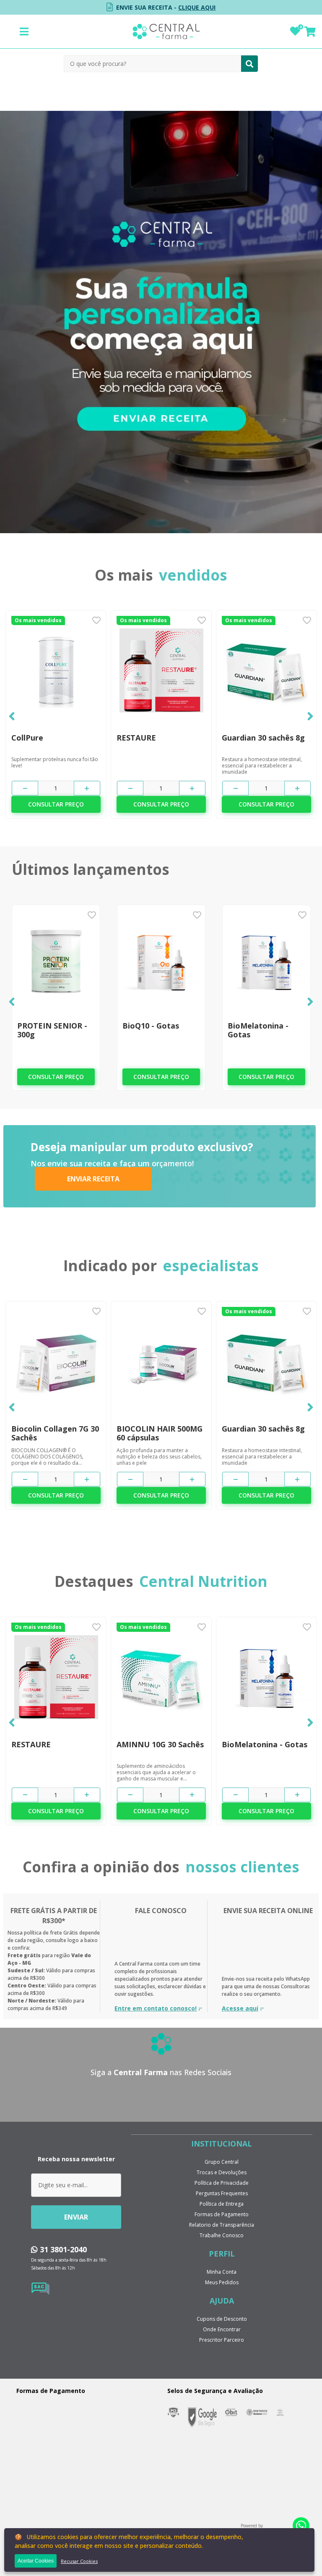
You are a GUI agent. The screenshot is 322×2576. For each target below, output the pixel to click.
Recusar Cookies (79, 2561)
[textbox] (153, 64)
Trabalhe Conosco (222, 2235)
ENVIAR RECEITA (93, 1179)
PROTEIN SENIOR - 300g (52, 1030)
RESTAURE (136, 738)
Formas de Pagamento (222, 2214)
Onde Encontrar (222, 2329)
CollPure (27, 738)
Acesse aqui (240, 2008)
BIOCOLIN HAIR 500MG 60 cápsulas (160, 1433)
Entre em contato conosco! (156, 2008)
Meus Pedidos (222, 2282)
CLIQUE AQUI (197, 7)
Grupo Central (222, 2162)
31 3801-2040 (62, 2249)
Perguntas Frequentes (222, 2193)
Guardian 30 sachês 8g (263, 738)
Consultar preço (56, 804)
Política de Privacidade (222, 2183)
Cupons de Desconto (222, 2319)
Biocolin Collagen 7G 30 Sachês (55, 1433)
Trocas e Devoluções (222, 2172)
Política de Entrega (222, 2204)
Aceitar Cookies (36, 2561)
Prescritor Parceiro (222, 2340)
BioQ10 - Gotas (151, 1026)
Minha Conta (222, 2272)
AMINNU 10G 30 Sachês (160, 1745)
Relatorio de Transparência (222, 2225)
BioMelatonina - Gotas (258, 1030)
